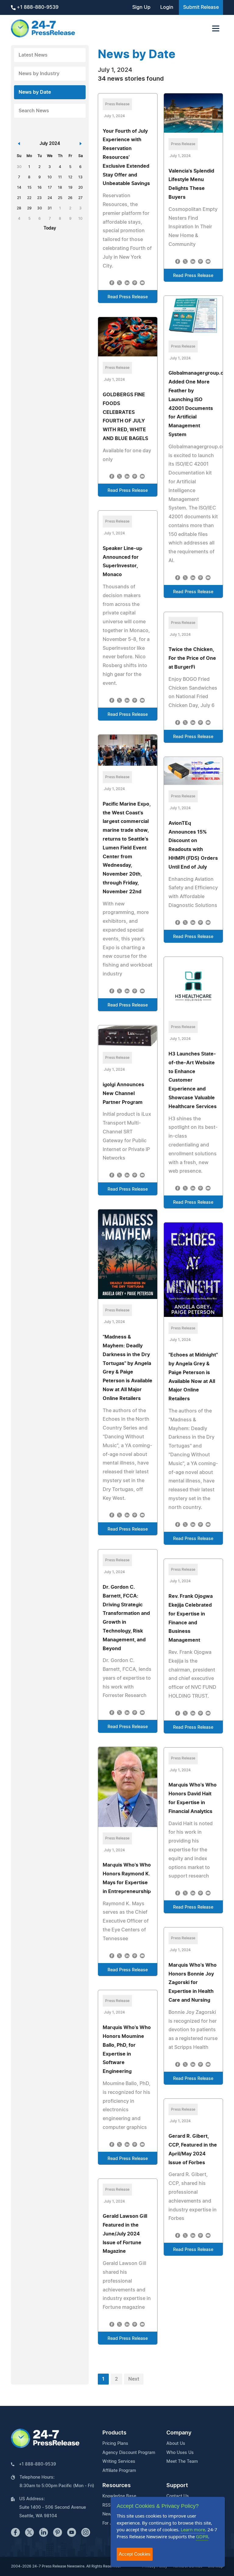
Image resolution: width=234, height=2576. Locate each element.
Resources (117, 2486)
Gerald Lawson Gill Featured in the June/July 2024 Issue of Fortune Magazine (125, 2234)
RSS (106, 2505)
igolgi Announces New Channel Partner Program (123, 1094)
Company (179, 2433)
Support (177, 2486)
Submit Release (201, 7)
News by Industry (39, 74)
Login (167, 7)
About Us (176, 2444)
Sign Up (141, 7)
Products (114, 2433)
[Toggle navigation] (216, 28)
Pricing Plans (115, 2444)
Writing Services (119, 2462)
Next (134, 2379)
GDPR (202, 2536)
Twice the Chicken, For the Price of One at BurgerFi (192, 658)
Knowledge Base (119, 2496)
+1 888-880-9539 (37, 7)
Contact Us (178, 2496)
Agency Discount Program (129, 2453)
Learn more (193, 2529)
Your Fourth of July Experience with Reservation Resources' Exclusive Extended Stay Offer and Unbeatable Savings (126, 157)
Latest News (33, 55)
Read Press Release (128, 297)
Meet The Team (182, 2462)
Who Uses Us (180, 2453)
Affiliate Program (119, 2471)
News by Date (35, 92)
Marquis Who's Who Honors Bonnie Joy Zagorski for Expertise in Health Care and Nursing (193, 1983)
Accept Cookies (135, 2554)
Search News (34, 111)
